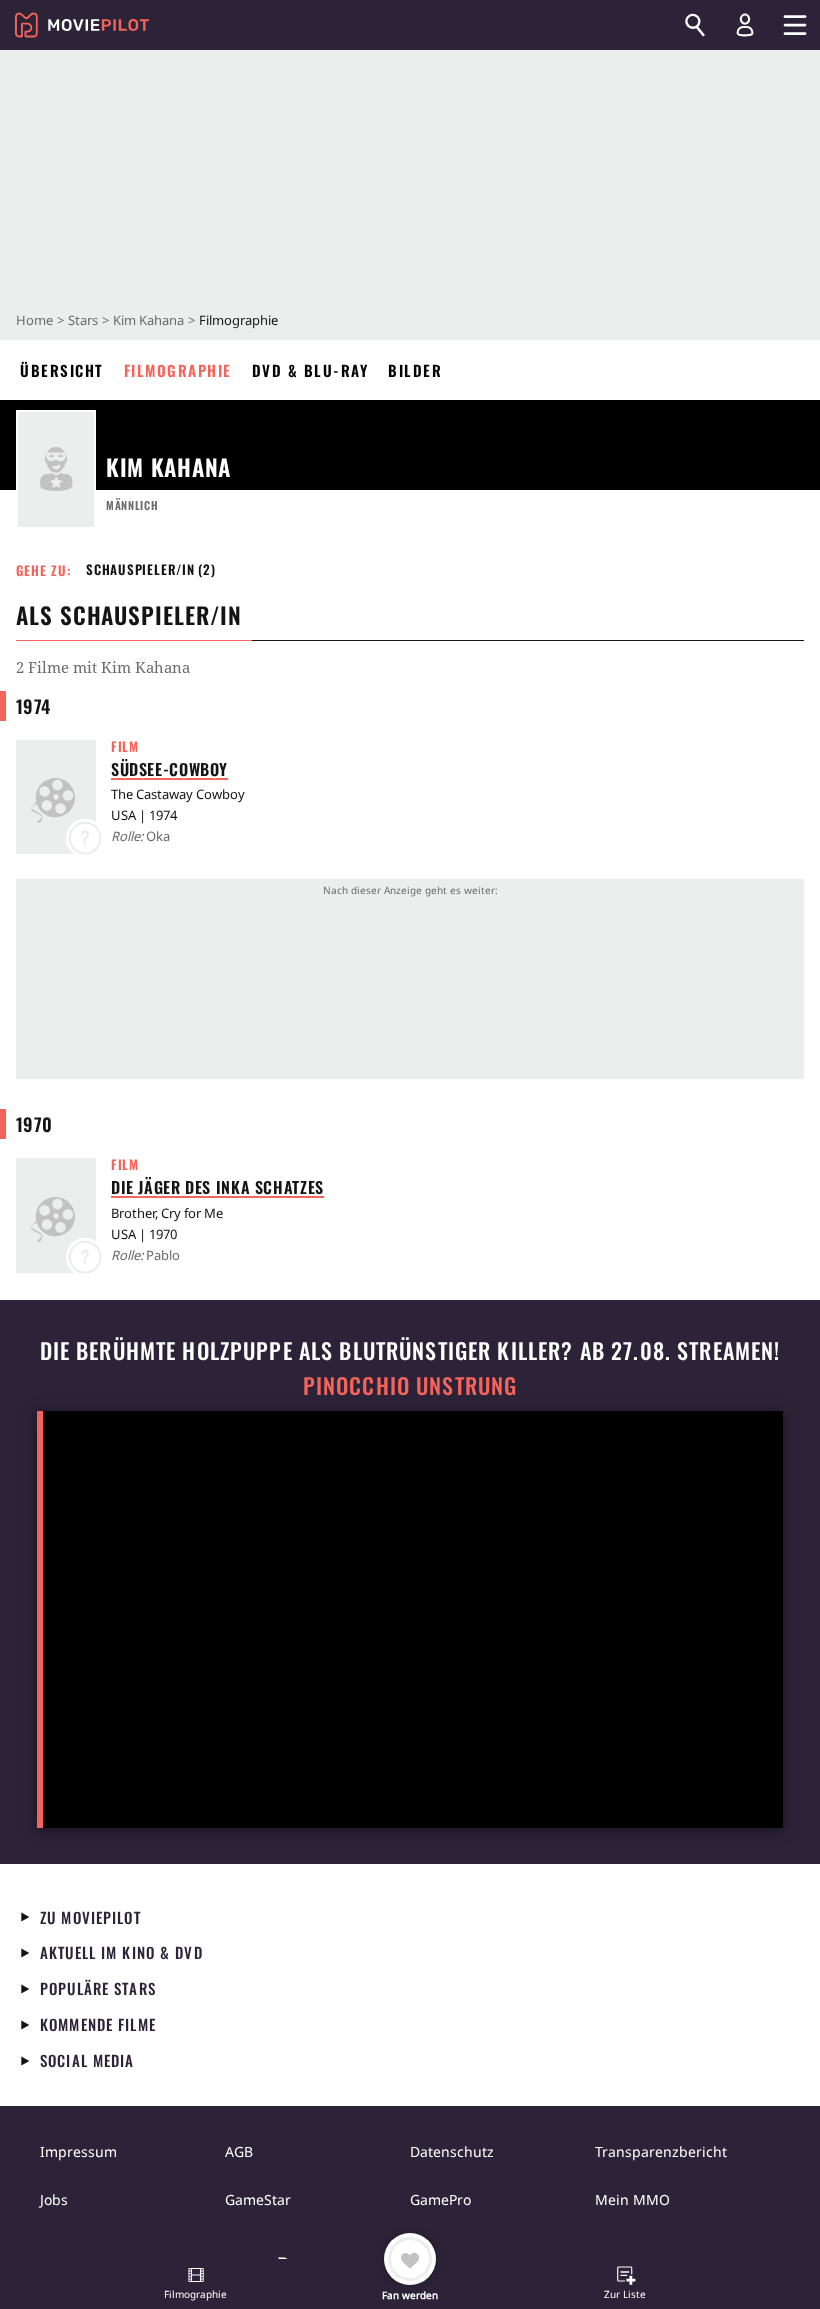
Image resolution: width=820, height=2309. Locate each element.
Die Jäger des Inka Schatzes (217, 1187)
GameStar (258, 2199)
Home (34, 320)
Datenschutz (452, 2151)
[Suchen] (695, 25)
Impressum (78, 2151)
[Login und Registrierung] (745, 25)
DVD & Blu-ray (310, 370)
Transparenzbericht (661, 2151)
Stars (83, 320)
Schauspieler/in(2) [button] (151, 569)
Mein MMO (632, 2199)
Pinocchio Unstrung (410, 1385)
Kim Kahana (148, 320)
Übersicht (62, 370)
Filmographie (178, 370)
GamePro (440, 2199)
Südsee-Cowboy (169, 769)
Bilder (415, 370)
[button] (196, 2285)
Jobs (54, 2199)
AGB (239, 2151)
